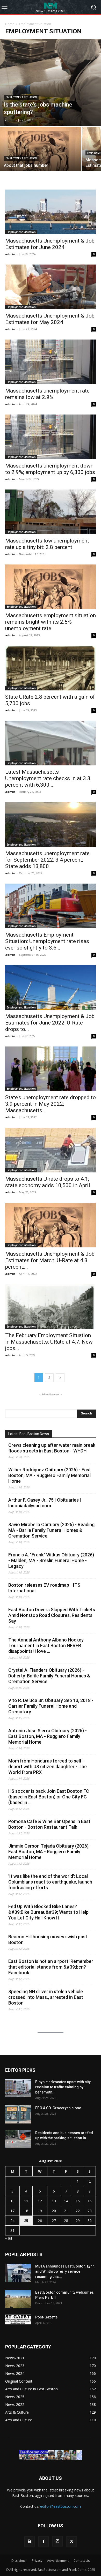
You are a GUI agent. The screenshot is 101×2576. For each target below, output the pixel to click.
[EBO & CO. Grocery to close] (18, 2114)
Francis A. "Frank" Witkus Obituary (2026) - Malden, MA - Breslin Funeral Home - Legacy (51, 1560)
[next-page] (60, 1378)
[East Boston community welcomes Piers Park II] (18, 2299)
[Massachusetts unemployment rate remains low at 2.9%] (51, 362)
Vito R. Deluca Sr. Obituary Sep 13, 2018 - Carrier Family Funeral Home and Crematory (51, 1706)
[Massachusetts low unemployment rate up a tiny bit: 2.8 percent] (51, 512)
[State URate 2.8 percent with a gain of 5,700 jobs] (51, 668)
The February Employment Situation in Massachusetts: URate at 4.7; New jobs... (49, 1342)
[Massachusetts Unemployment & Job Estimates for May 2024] (51, 287)
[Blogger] (30, 2542)
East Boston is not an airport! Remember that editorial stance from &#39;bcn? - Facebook (51, 1967)
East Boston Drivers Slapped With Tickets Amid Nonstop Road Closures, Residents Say (52, 1615)
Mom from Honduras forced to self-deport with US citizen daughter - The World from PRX (48, 1767)
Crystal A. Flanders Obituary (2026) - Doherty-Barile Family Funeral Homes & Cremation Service (49, 1676)
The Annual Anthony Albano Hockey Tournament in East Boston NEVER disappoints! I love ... (46, 1645)
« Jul (9, 2238)
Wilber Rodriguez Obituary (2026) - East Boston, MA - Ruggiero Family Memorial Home (50, 1475)
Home (10, 24)
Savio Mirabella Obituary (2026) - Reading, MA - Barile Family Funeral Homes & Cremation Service (52, 1530)
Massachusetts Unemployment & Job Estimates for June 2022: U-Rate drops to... (50, 1023)
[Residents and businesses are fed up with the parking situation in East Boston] (18, 2139)
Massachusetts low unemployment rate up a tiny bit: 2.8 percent (47, 544)
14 (66, 2201)
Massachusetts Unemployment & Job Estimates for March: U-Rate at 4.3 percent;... (50, 1260)
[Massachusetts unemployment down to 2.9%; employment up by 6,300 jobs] (51, 437)
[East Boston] (51, 7)
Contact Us (82, 2561)
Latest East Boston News (29, 1434)
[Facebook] (44, 2542)
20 (54, 2211)
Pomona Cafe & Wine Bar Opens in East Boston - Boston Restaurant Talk (49, 1824)
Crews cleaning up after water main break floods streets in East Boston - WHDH (52, 1448)
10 (12, 2201)
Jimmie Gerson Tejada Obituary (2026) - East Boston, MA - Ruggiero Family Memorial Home (50, 1852)
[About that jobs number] (40, 157)
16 (90, 2201)
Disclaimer (19, 2561)
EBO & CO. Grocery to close (58, 2108)
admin (9, 120)
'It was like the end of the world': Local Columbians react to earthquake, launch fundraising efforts (50, 1882)
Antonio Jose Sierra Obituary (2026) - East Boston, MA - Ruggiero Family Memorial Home (48, 1736)
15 (78, 2201)
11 (26, 2201)
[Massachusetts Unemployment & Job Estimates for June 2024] (51, 212)
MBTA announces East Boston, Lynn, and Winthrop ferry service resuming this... (65, 2271)
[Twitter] (71, 2542)
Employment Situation (21, 97)
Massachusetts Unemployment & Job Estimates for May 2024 (50, 319)
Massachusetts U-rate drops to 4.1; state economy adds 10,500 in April (48, 1182)
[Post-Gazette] (18, 2319)
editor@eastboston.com (60, 2506)
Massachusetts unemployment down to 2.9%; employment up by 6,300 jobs (50, 469)
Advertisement (58, 2561)
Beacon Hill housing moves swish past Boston (48, 1939)
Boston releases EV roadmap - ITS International (44, 1588)
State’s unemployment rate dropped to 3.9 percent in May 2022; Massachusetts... (51, 1104)
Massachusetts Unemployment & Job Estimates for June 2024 (50, 244)
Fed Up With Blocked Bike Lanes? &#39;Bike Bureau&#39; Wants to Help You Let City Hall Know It (48, 1912)
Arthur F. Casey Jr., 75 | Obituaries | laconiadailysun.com (45, 1503)
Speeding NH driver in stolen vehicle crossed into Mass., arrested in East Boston (46, 1997)
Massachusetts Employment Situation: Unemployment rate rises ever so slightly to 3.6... (47, 941)
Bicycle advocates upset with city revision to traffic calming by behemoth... (63, 2087)
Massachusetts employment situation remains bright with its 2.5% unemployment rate (51, 622)
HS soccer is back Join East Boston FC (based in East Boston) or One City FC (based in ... (49, 1797)
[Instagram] (57, 2541)
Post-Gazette (46, 2317)
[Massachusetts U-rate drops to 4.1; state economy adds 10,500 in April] (51, 1150)
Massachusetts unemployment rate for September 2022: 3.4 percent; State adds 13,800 (47, 860)
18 (26, 2211)
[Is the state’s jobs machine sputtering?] (51, 83)
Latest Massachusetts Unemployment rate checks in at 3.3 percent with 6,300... (48, 778)
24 (12, 2221)
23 (90, 2211)
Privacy (37, 2561)
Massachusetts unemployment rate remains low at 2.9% (47, 394)
